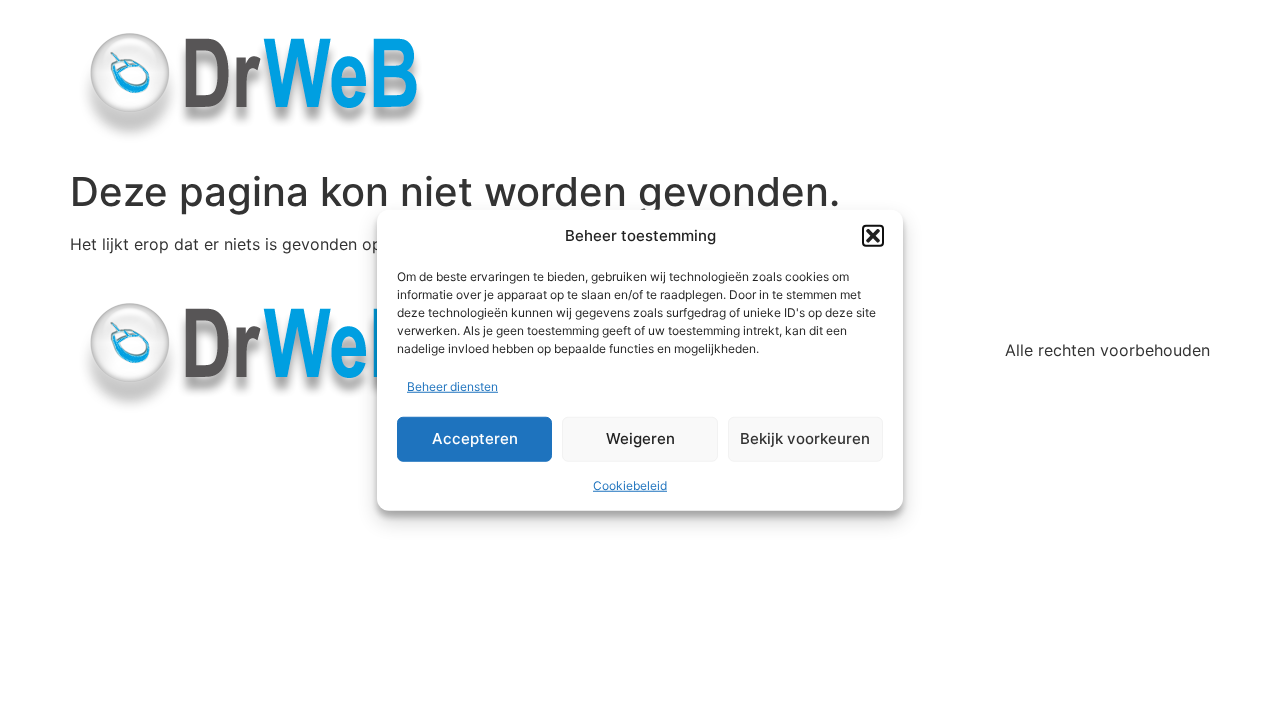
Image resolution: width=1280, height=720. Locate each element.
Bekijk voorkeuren (805, 438)
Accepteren (475, 438)
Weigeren (640, 438)
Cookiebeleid (630, 484)
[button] (873, 236)
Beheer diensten (452, 385)
